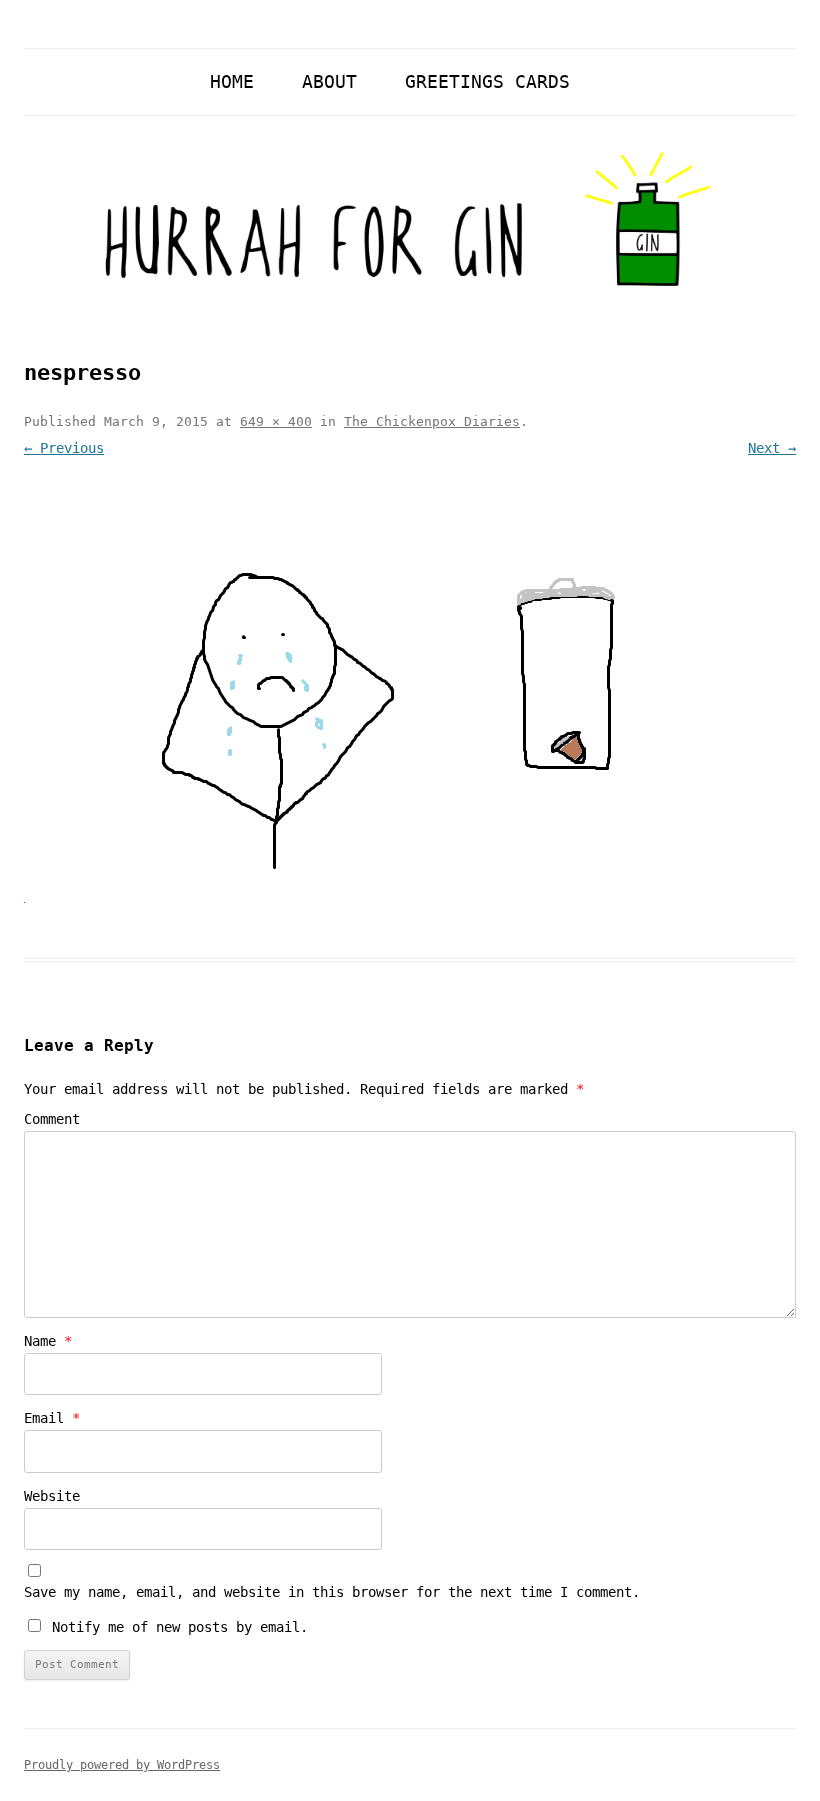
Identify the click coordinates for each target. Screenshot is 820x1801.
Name (48, 1341)
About (329, 81)
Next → (772, 448)
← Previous (64, 448)
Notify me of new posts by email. (180, 1627)
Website (52, 1496)
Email (52, 1418)
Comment (52, 1119)
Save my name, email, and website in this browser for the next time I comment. (332, 1592)
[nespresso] (410, 686)
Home (232, 81)
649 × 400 (276, 421)
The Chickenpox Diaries (432, 421)
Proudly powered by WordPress (122, 1765)
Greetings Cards (487, 81)
